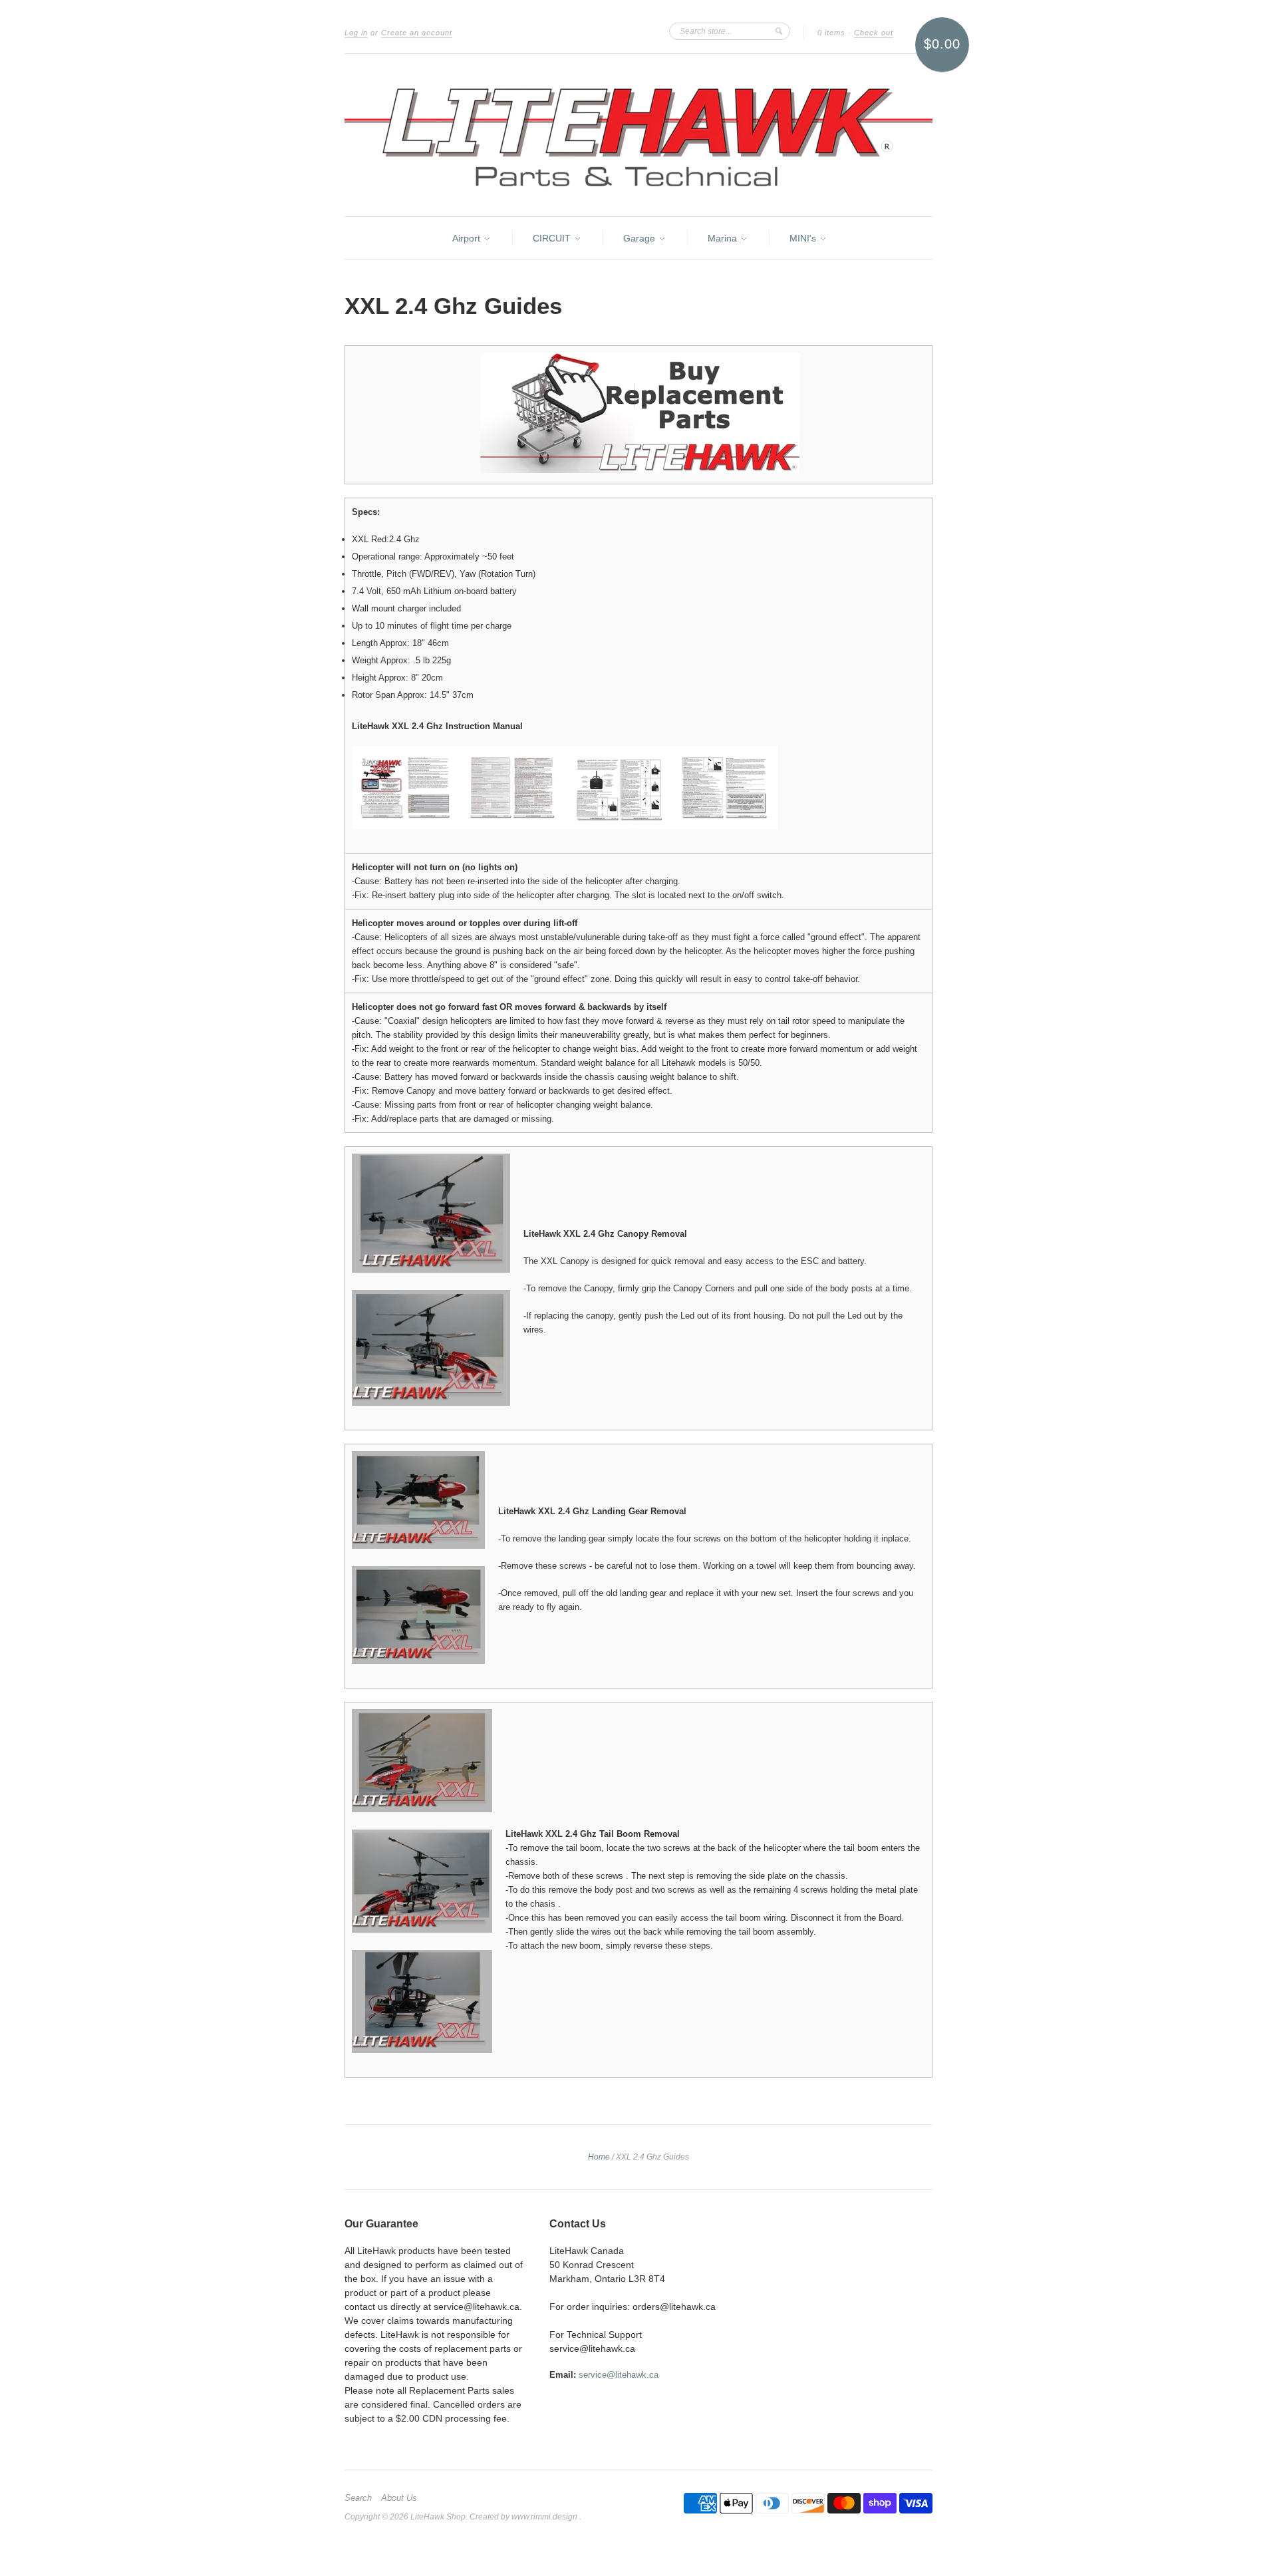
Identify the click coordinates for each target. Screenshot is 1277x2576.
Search (358, 2498)
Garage (640, 238)
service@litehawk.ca (619, 2375)
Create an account (417, 33)
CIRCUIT (553, 238)
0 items (831, 33)
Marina (724, 238)
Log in (356, 33)
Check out (874, 33)
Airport (468, 238)
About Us (399, 2498)
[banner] (638, 135)
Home (599, 2157)
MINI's (804, 238)
